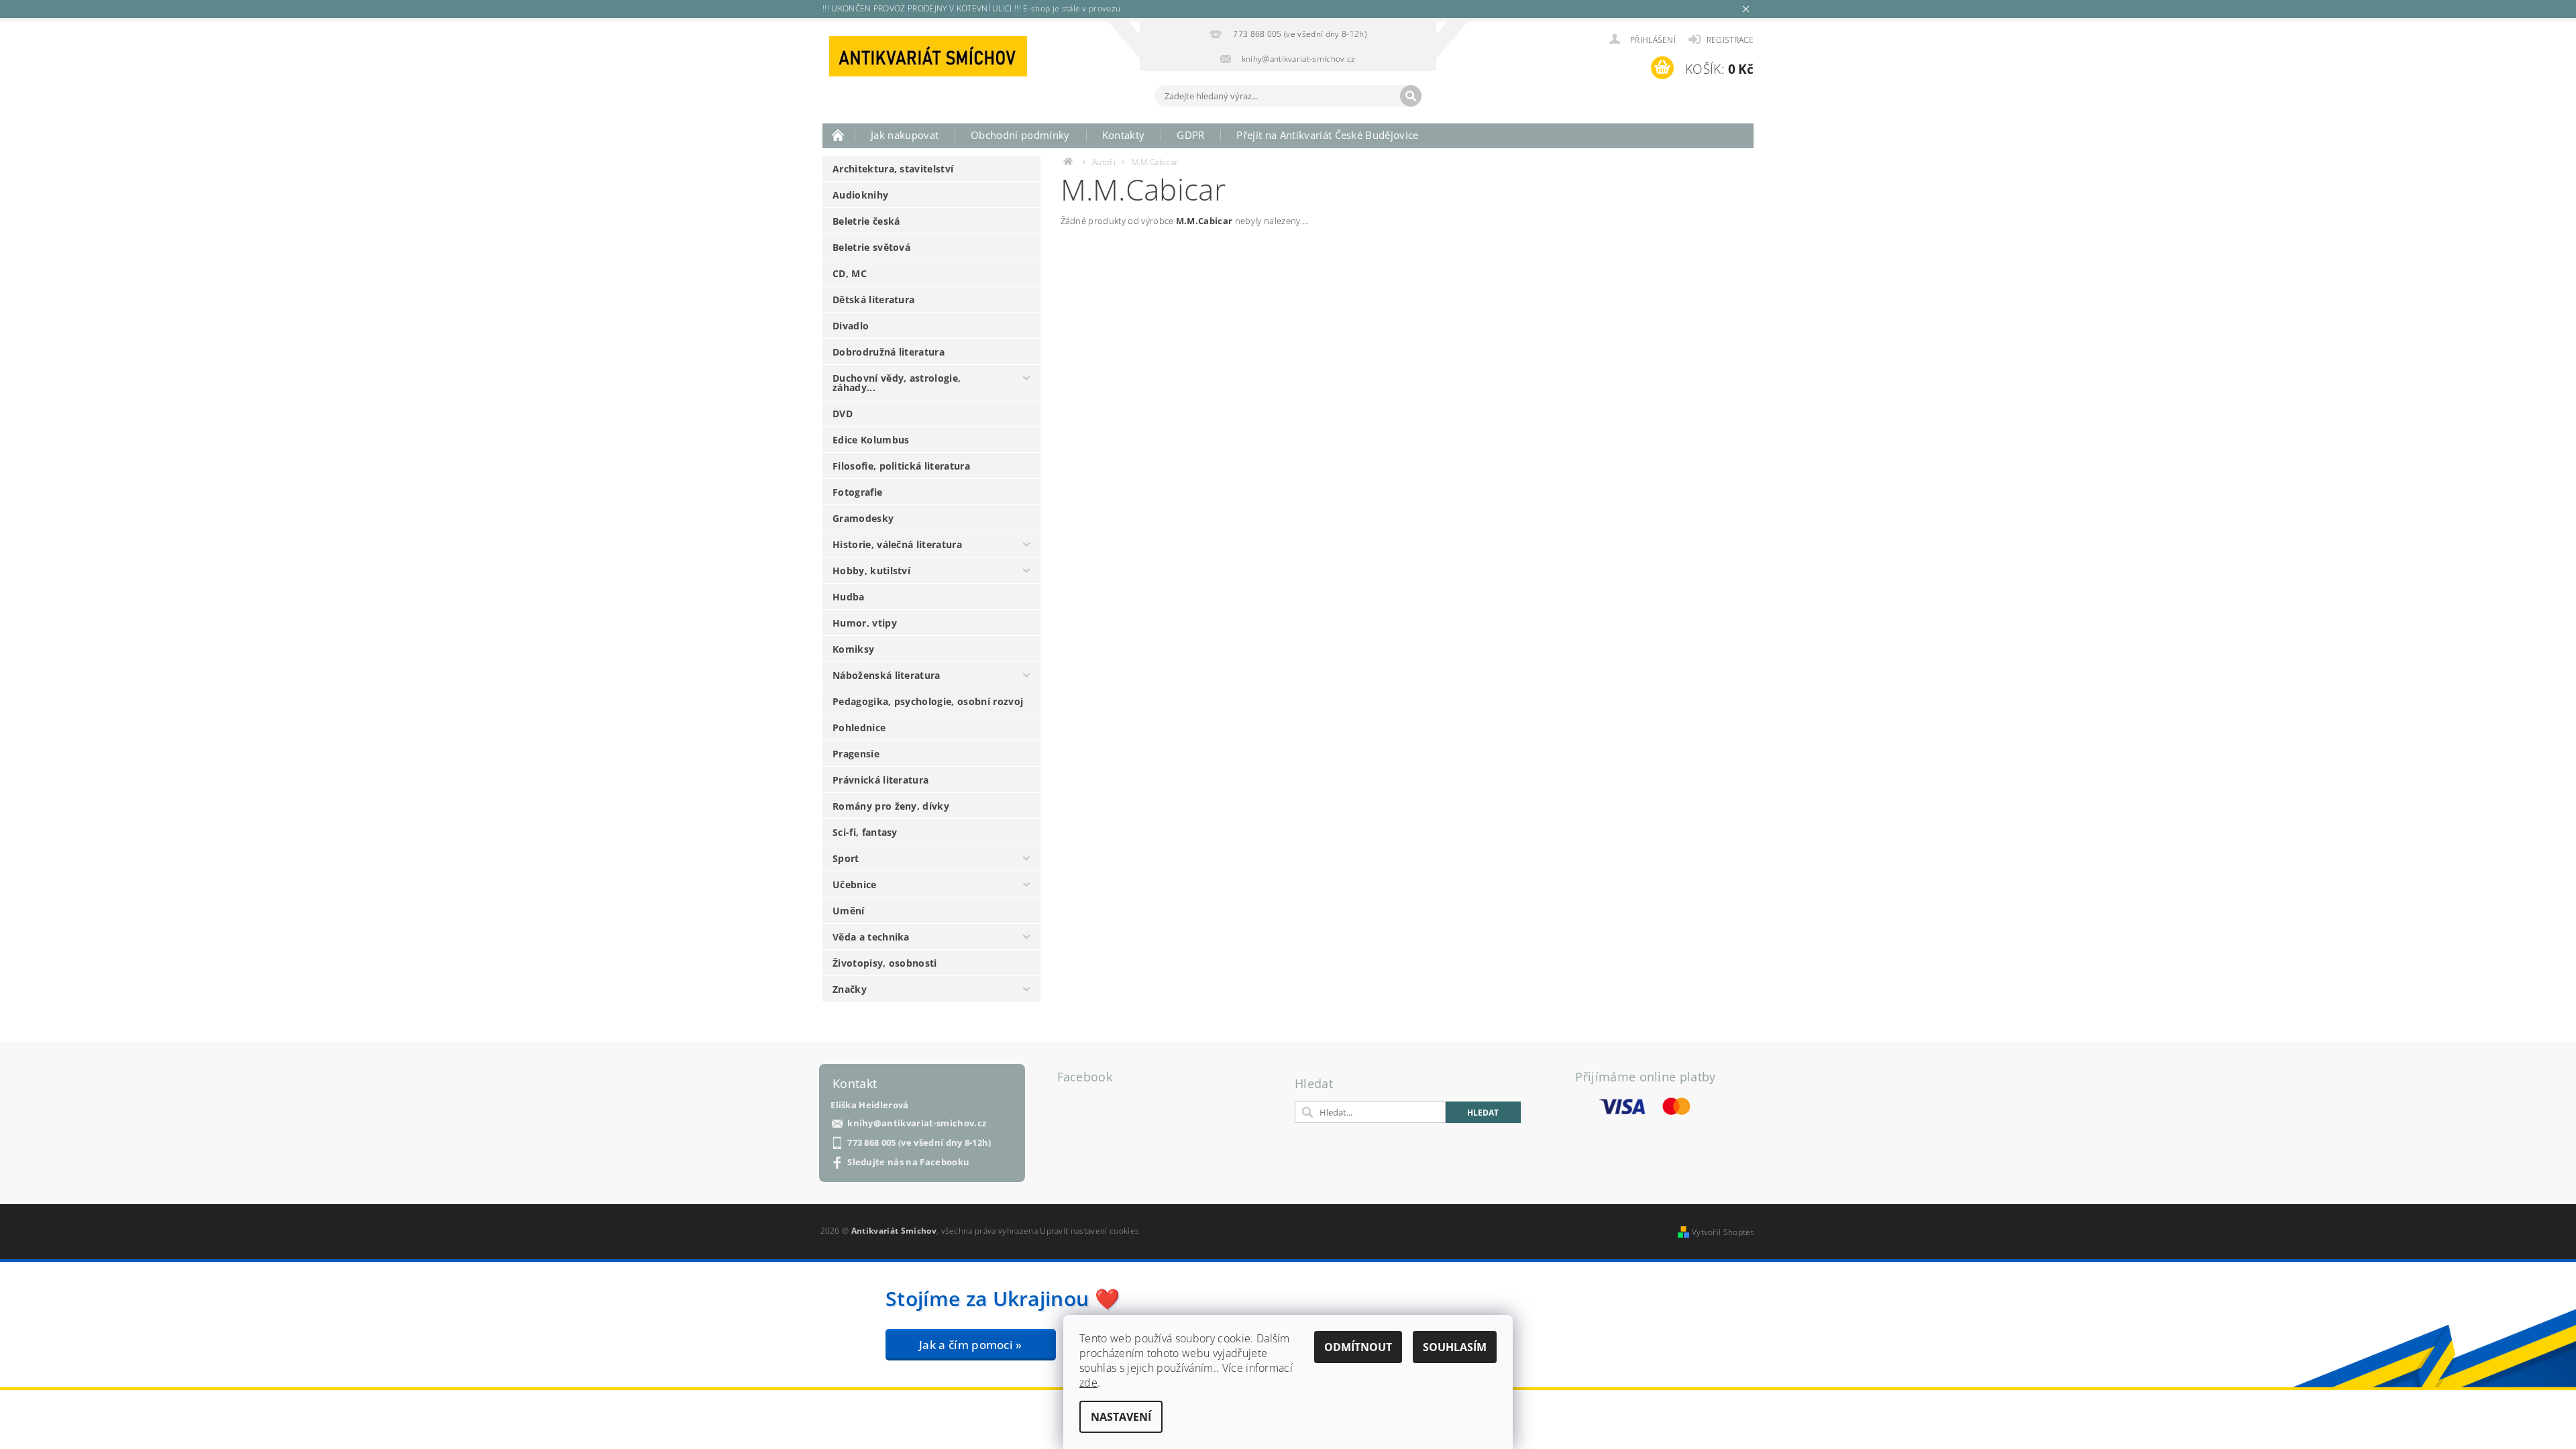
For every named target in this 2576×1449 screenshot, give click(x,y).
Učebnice (855, 884)
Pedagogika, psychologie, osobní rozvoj (928, 701)
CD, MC (850, 273)
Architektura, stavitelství (893, 169)
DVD (843, 414)
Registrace (1730, 40)
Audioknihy (860, 195)
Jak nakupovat (905, 135)
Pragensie (856, 754)
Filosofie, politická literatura (901, 466)
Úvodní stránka (839, 135)
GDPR (1190, 135)
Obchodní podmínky (1020, 135)
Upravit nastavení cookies (1089, 1231)
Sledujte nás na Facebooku (908, 1162)
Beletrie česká (866, 221)
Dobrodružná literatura (889, 352)
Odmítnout (1358, 1347)
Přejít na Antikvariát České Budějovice (1327, 135)
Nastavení (1121, 1417)
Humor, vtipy (865, 623)
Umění (849, 911)
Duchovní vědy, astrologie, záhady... (897, 383)
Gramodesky (863, 518)
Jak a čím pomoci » (971, 1345)
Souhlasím (1455, 1347)
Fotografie (857, 492)
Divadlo (851, 326)
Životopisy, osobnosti (885, 963)
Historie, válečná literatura (897, 544)
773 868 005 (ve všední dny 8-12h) (919, 1143)
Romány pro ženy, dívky (891, 806)
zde (1088, 1383)
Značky (850, 989)
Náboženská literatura (887, 675)
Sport (846, 858)
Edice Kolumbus (871, 440)
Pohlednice (859, 728)
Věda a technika (871, 937)
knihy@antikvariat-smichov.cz (917, 1123)
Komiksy (853, 649)
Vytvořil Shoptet (1723, 1232)
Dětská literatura (873, 300)
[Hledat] (1411, 96)
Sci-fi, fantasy (865, 832)
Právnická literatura (880, 780)
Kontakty (1124, 135)
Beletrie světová (871, 247)
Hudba (849, 597)
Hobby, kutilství (871, 571)
